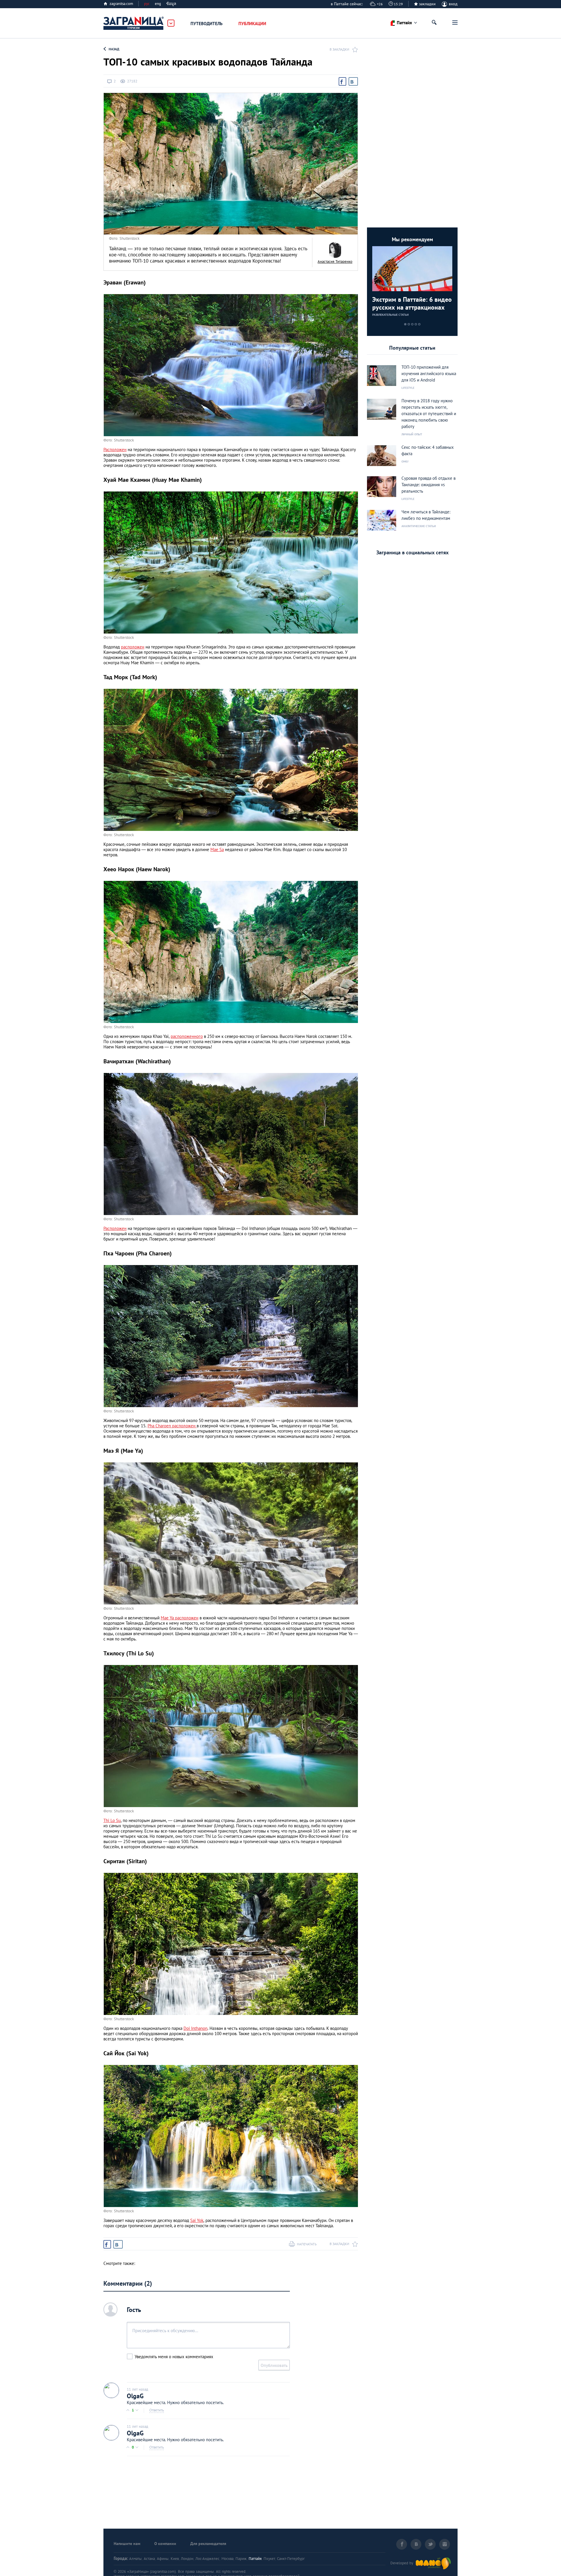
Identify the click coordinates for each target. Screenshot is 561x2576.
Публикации (252, 24)
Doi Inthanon (195, 2028)
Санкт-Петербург (291, 2559)
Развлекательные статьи (391, 315)
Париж (241, 2559)
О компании (165, 2544)
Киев (175, 2559)
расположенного (187, 1036)
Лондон (187, 2559)
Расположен (115, 450)
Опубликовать (274, 2365)
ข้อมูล (171, 4)
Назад (114, 49)
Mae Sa (217, 849)
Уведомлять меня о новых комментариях (174, 2357)
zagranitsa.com (121, 4)
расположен (133, 647)
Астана (149, 2559)
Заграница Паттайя (134, 23)
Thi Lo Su (112, 1820)
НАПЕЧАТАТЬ (307, 2244)
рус (147, 4)
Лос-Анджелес (207, 2559)
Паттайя (255, 2559)
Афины (163, 2559)
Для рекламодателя (208, 2544)
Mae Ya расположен (180, 1618)
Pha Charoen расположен (172, 1426)
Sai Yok (197, 2220)
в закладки (339, 49)
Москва (227, 2559)
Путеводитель (207, 24)
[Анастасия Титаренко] (335, 250)
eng (158, 4)
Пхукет (269, 2559)
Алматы (135, 2559)
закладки (427, 4)
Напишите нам (127, 2544)
